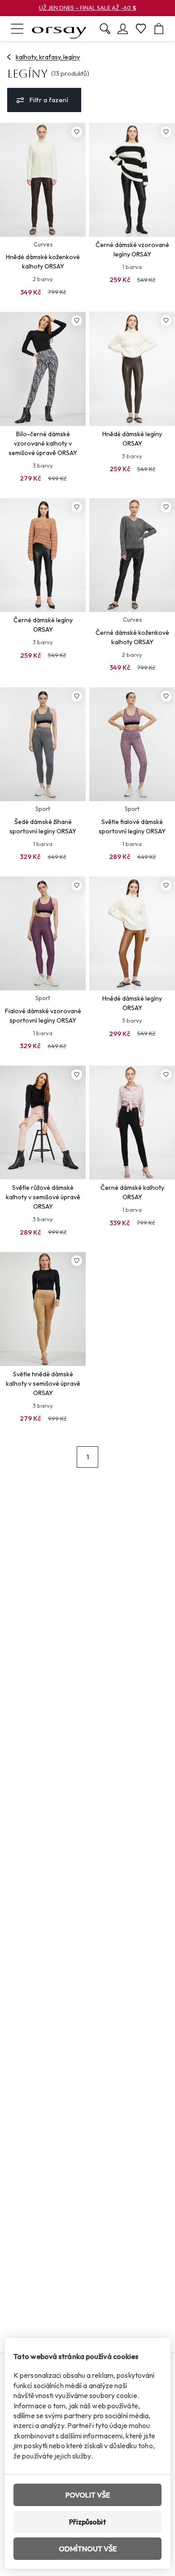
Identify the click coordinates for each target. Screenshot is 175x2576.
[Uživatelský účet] (123, 29)
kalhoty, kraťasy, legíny (48, 57)
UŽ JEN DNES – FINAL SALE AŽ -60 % (88, 8)
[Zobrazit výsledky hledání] (105, 29)
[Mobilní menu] (17, 29)
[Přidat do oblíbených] (77, 132)
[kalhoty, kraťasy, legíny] (9, 57)
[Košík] (159, 29)
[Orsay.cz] (59, 29)
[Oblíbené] (141, 29)
